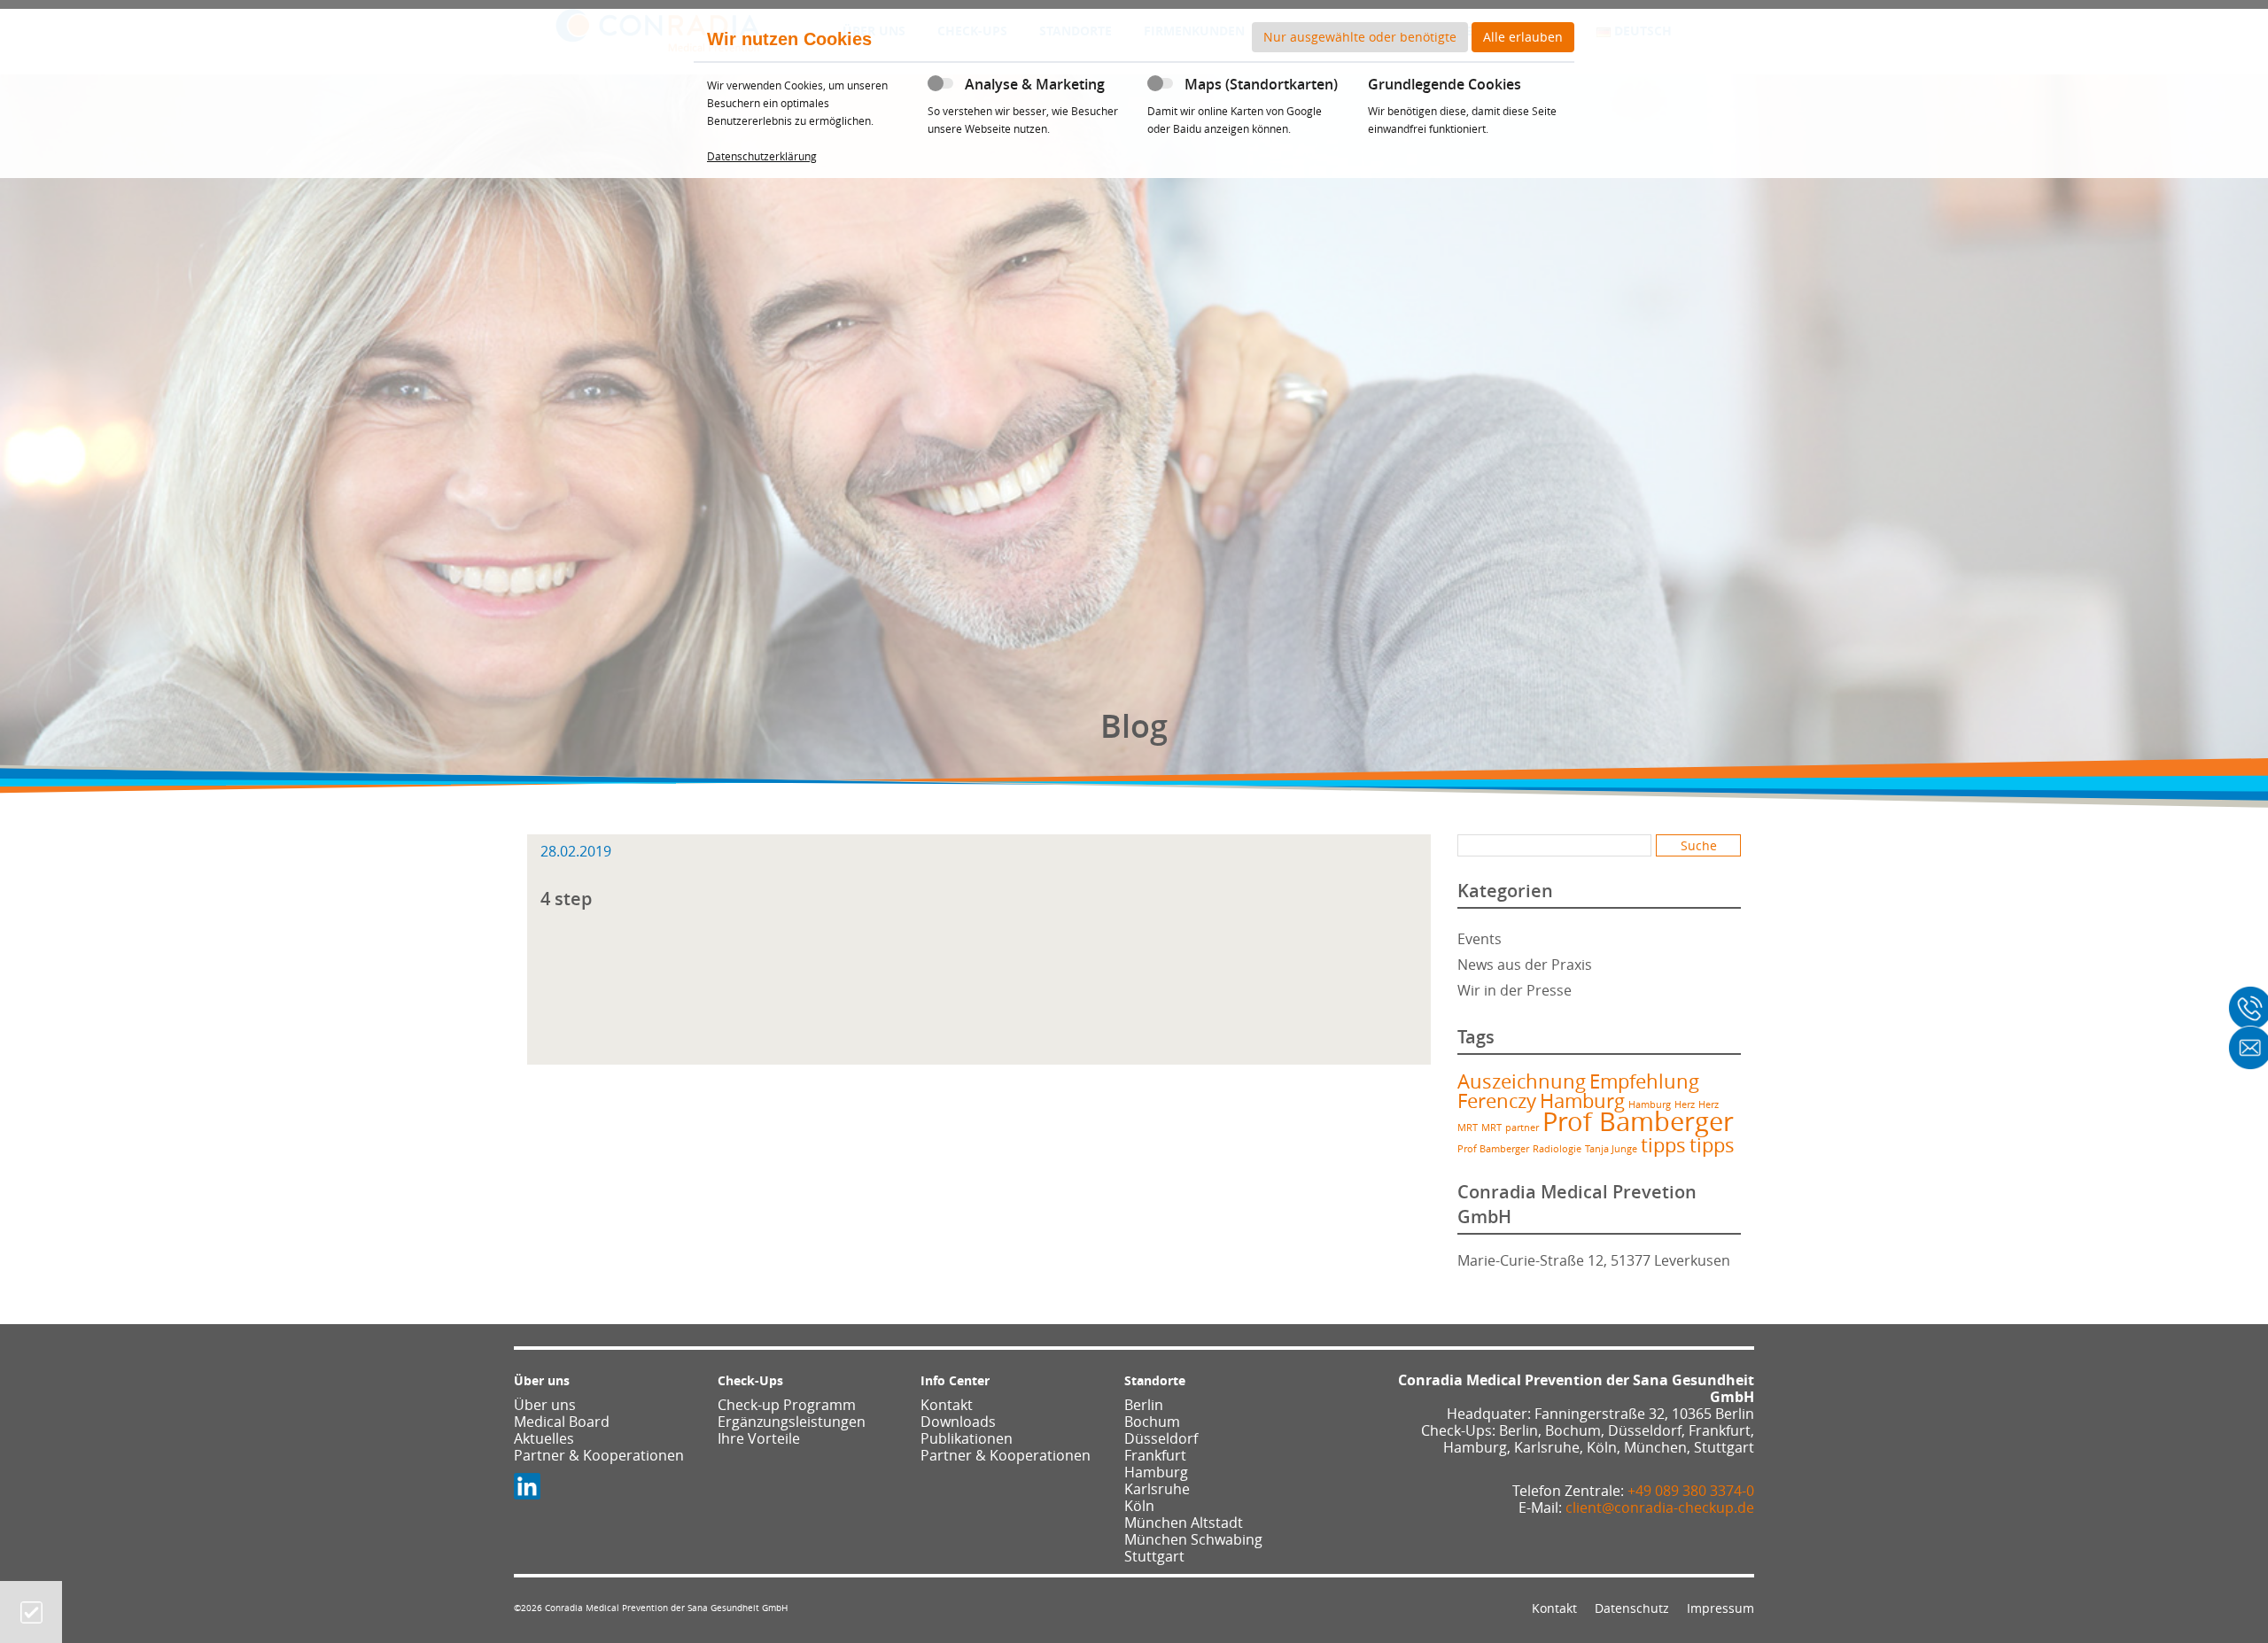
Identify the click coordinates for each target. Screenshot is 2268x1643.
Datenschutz (1632, 1608)
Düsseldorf (1161, 1438)
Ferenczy (1497, 1100)
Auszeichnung (1522, 1081)
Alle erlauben (1523, 37)
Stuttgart (1154, 1556)
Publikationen (967, 1438)
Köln (1139, 1506)
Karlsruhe (1157, 1489)
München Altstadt (1184, 1523)
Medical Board (562, 1422)
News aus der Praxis (1525, 965)
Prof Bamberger (1638, 1121)
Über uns (545, 1405)
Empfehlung (1644, 1081)
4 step (566, 899)
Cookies (31, 1612)
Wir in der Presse (1515, 990)
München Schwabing (1193, 1539)
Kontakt (947, 1405)
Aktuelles (544, 1438)
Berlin (1144, 1405)
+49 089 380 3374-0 (1691, 1491)
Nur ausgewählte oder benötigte (1360, 37)
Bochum (1152, 1422)
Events (1480, 939)
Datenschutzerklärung (762, 156)
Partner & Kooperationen (599, 1455)
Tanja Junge (1611, 1149)
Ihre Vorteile (759, 1438)
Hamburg (1582, 1100)
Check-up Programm (787, 1405)
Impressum (1720, 1608)
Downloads (958, 1422)
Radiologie (1557, 1149)
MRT (1468, 1128)
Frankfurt (1155, 1455)
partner (1522, 1128)
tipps (1663, 1145)
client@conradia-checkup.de (1660, 1507)
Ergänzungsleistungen (792, 1422)
